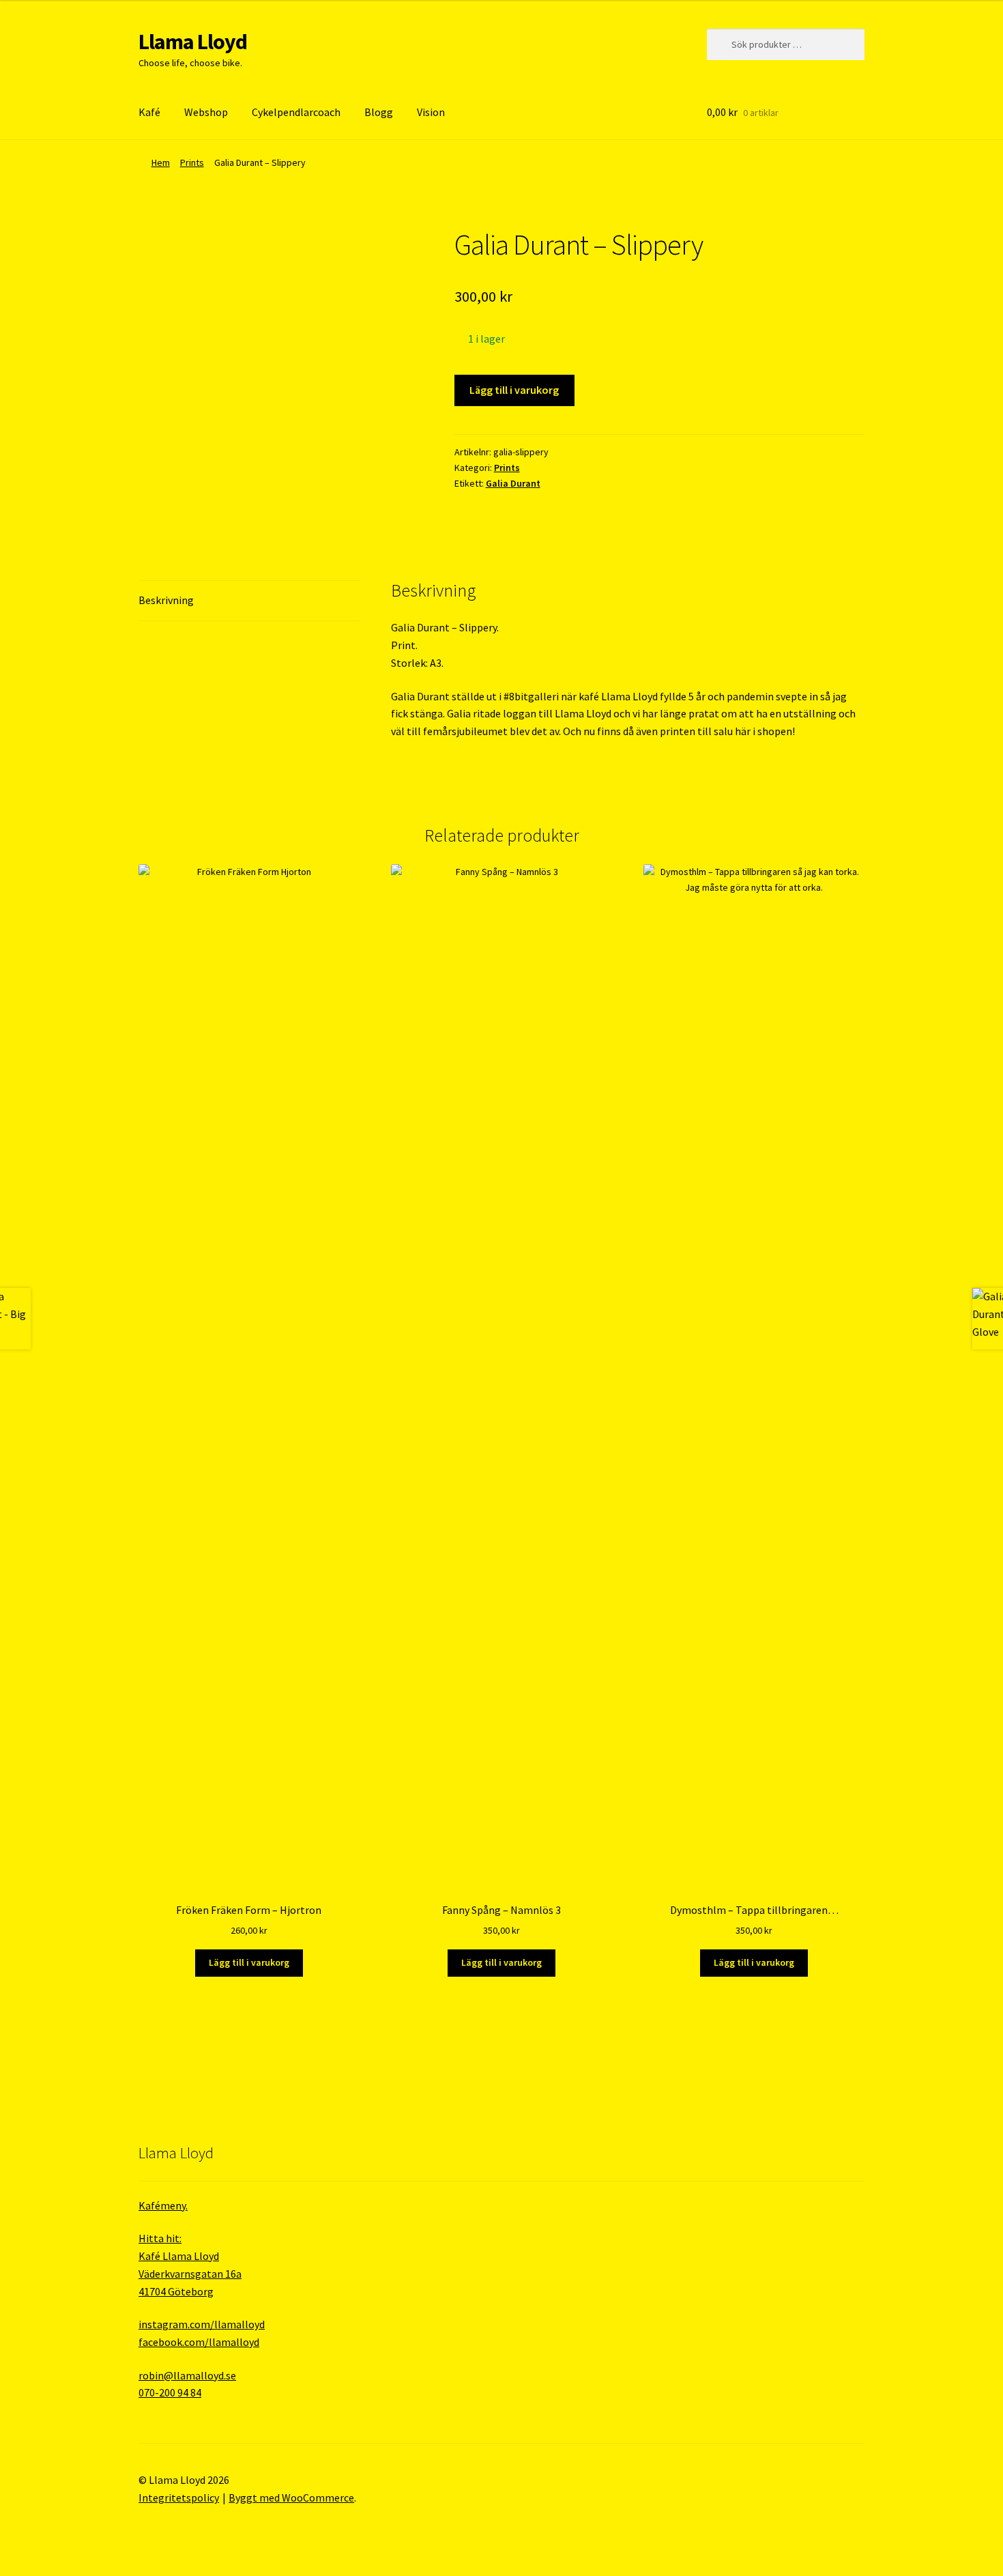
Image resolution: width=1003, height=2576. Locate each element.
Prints (192, 162)
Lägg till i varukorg (514, 390)
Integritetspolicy (179, 2498)
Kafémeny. (163, 2205)
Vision (431, 112)
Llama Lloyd (193, 42)
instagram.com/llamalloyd (202, 2324)
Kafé (149, 112)
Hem (161, 162)
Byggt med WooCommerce (291, 2498)
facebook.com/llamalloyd (199, 2342)
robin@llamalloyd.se (187, 2375)
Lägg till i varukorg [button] (249, 1962)
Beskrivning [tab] (166, 600)
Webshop (206, 112)
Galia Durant (513, 483)
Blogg (379, 112)
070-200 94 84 (170, 2392)
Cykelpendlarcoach (296, 112)
